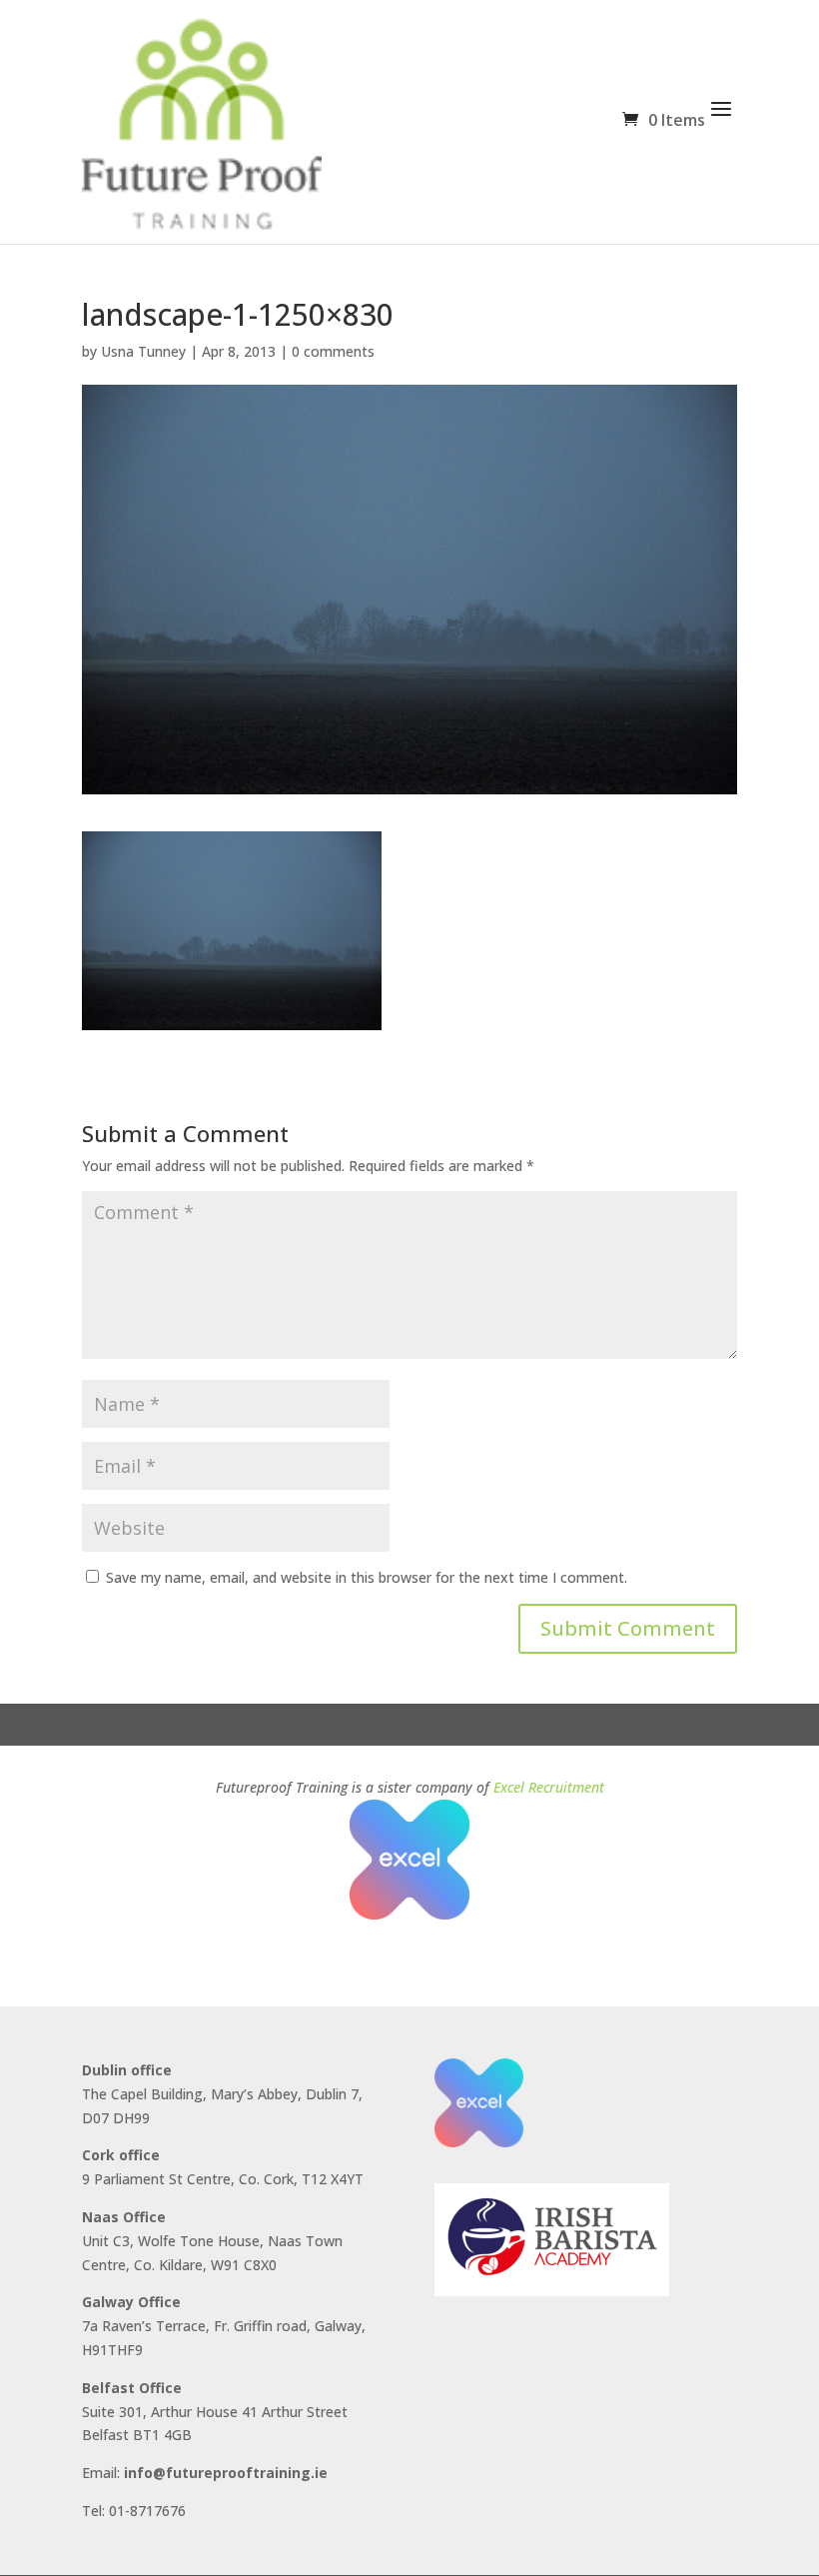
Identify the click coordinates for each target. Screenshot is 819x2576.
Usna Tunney (143, 351)
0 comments (333, 351)
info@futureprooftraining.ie (226, 2473)
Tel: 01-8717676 (134, 2511)
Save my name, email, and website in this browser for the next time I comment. (367, 1577)
